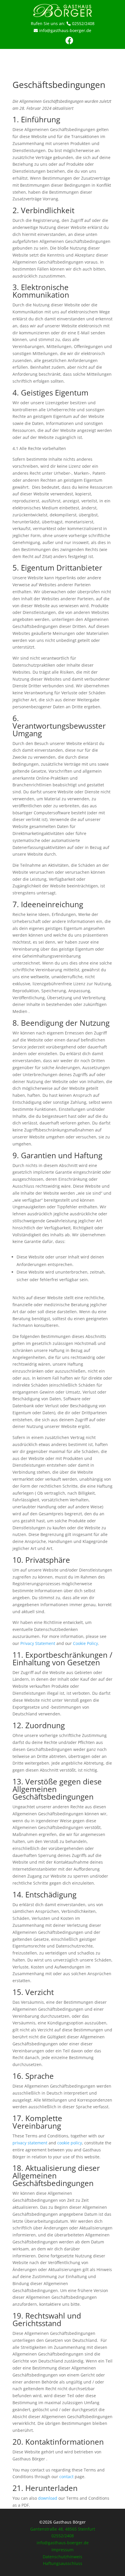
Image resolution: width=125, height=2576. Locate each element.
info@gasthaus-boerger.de (65, 30)
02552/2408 (83, 23)
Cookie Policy (85, 1643)
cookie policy (70, 2143)
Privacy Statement (38, 1643)
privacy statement (30, 2143)
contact (66, 2477)
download (48, 2498)
